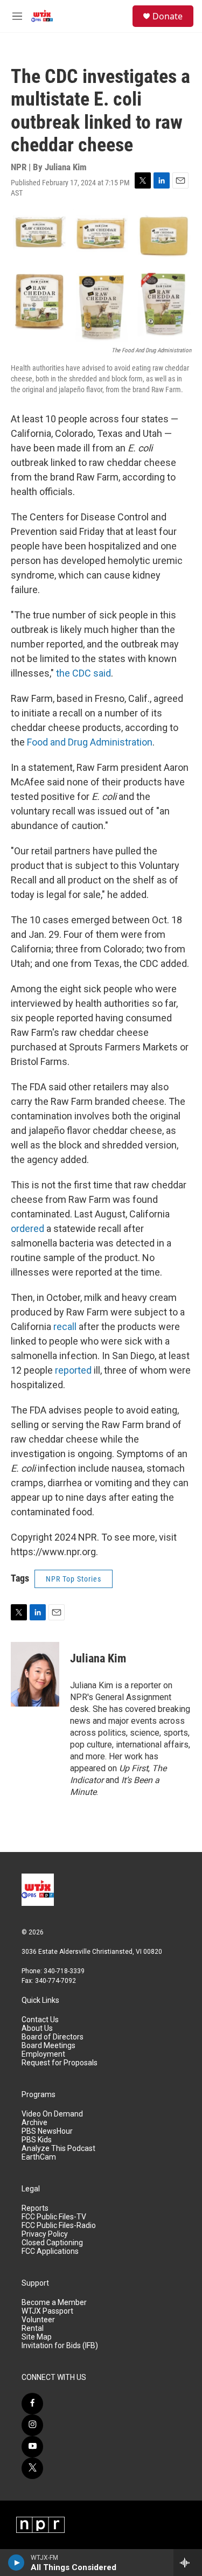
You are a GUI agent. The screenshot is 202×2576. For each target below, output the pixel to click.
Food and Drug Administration (90, 742)
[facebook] (32, 2404)
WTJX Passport (47, 2311)
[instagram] (32, 2425)
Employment (43, 2054)
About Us (37, 2028)
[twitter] (32, 2468)
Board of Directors (53, 2037)
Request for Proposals (60, 2063)
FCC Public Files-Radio (59, 2226)
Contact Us (40, 2020)
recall (66, 1327)
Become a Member (54, 2303)
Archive (34, 2123)
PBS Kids (37, 2140)
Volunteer (38, 2320)
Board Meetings (48, 2046)
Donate (168, 16)
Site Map (37, 2337)
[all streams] (188, 2563)
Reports (35, 2208)
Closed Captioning (52, 2243)
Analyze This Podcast (58, 2149)
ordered (29, 1228)
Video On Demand (52, 2114)
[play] (16, 2563)
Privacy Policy (45, 2234)
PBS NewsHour (47, 2131)
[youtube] (32, 2447)
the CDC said (83, 673)
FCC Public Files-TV (54, 2217)
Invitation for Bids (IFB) (60, 2346)
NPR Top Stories (74, 1579)
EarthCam (39, 2157)
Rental (33, 2328)
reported (74, 1370)
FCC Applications (50, 2251)
